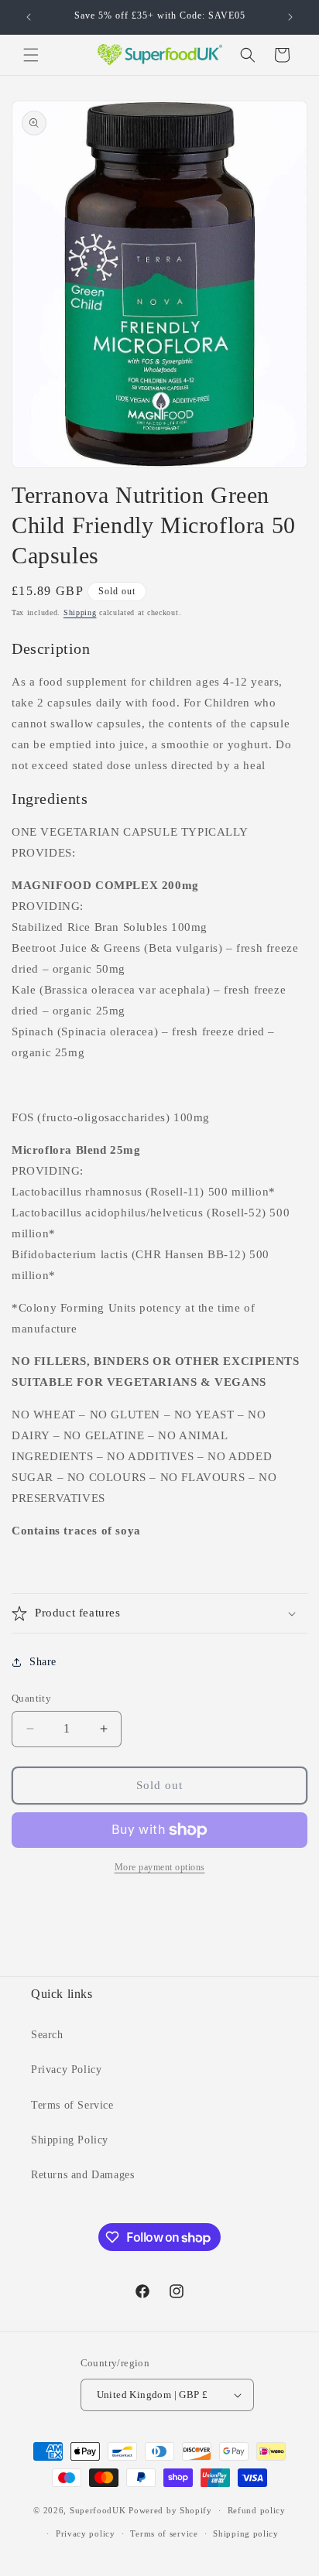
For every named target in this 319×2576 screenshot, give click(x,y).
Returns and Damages (82, 2175)
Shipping (80, 612)
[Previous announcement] (29, 17)
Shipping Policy (70, 2140)
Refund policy (257, 2510)
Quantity (31, 1698)
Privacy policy (86, 2533)
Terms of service (164, 2533)
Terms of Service (72, 2105)
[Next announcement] (290, 17)
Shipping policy (246, 2533)
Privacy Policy (66, 2070)
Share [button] (43, 1662)
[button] (31, 55)
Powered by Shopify (170, 2510)
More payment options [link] (160, 1867)
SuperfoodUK (98, 2510)
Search (47, 2035)
